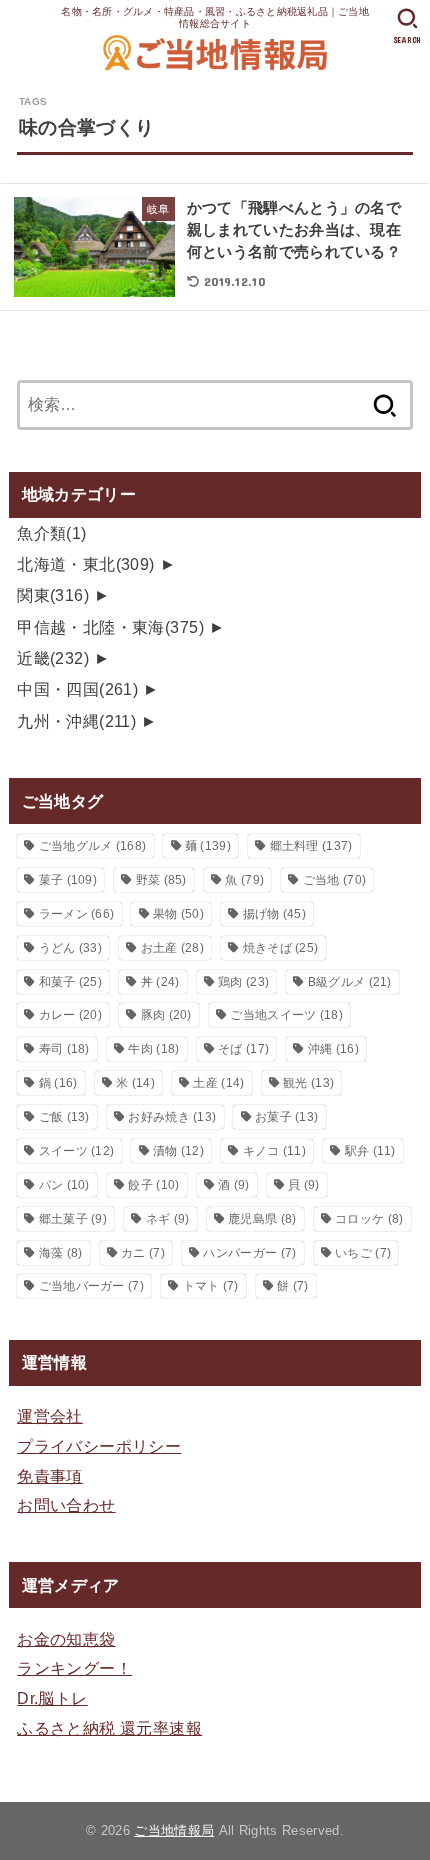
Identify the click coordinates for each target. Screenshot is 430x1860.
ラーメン (77, 914)
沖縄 (333, 1049)
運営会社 (50, 1416)
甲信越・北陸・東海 (110, 627)
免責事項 (50, 1476)
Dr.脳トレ (52, 1698)
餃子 (153, 1185)
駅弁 (370, 1151)
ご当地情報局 (174, 1830)
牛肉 (153, 1049)
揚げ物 (274, 914)
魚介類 (52, 533)
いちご (363, 1253)
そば (243, 1049)
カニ (143, 1253)
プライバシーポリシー (99, 1446)
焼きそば (281, 948)
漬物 (178, 1151)
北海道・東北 (86, 564)
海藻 (61, 1253)
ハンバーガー (249, 1253)
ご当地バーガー (91, 1286)
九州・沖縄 (76, 721)
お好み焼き (172, 1117)
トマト (211, 1286)
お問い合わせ (66, 1505)
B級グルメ (350, 982)
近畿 (53, 658)
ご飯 (64, 1117)
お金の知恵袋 (66, 1639)
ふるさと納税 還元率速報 (109, 1728)
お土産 (172, 948)
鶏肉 (243, 982)
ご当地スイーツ (286, 1015)
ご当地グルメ (93, 846)
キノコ (274, 1151)
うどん (70, 948)
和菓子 (70, 982)
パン (64, 1185)
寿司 (64, 1049)
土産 (218, 1083)
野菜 (161, 880)
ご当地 (334, 880)
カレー (70, 1015)
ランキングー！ (74, 1668)
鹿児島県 (262, 1219)
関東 (53, 595)
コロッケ (369, 1219)
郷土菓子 (73, 1219)
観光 (308, 1083)
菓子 (68, 880)
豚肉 (166, 1015)
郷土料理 (311, 846)
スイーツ (77, 1151)
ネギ (168, 1219)
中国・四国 (77, 689)
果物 (178, 914)
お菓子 (286, 1117)
